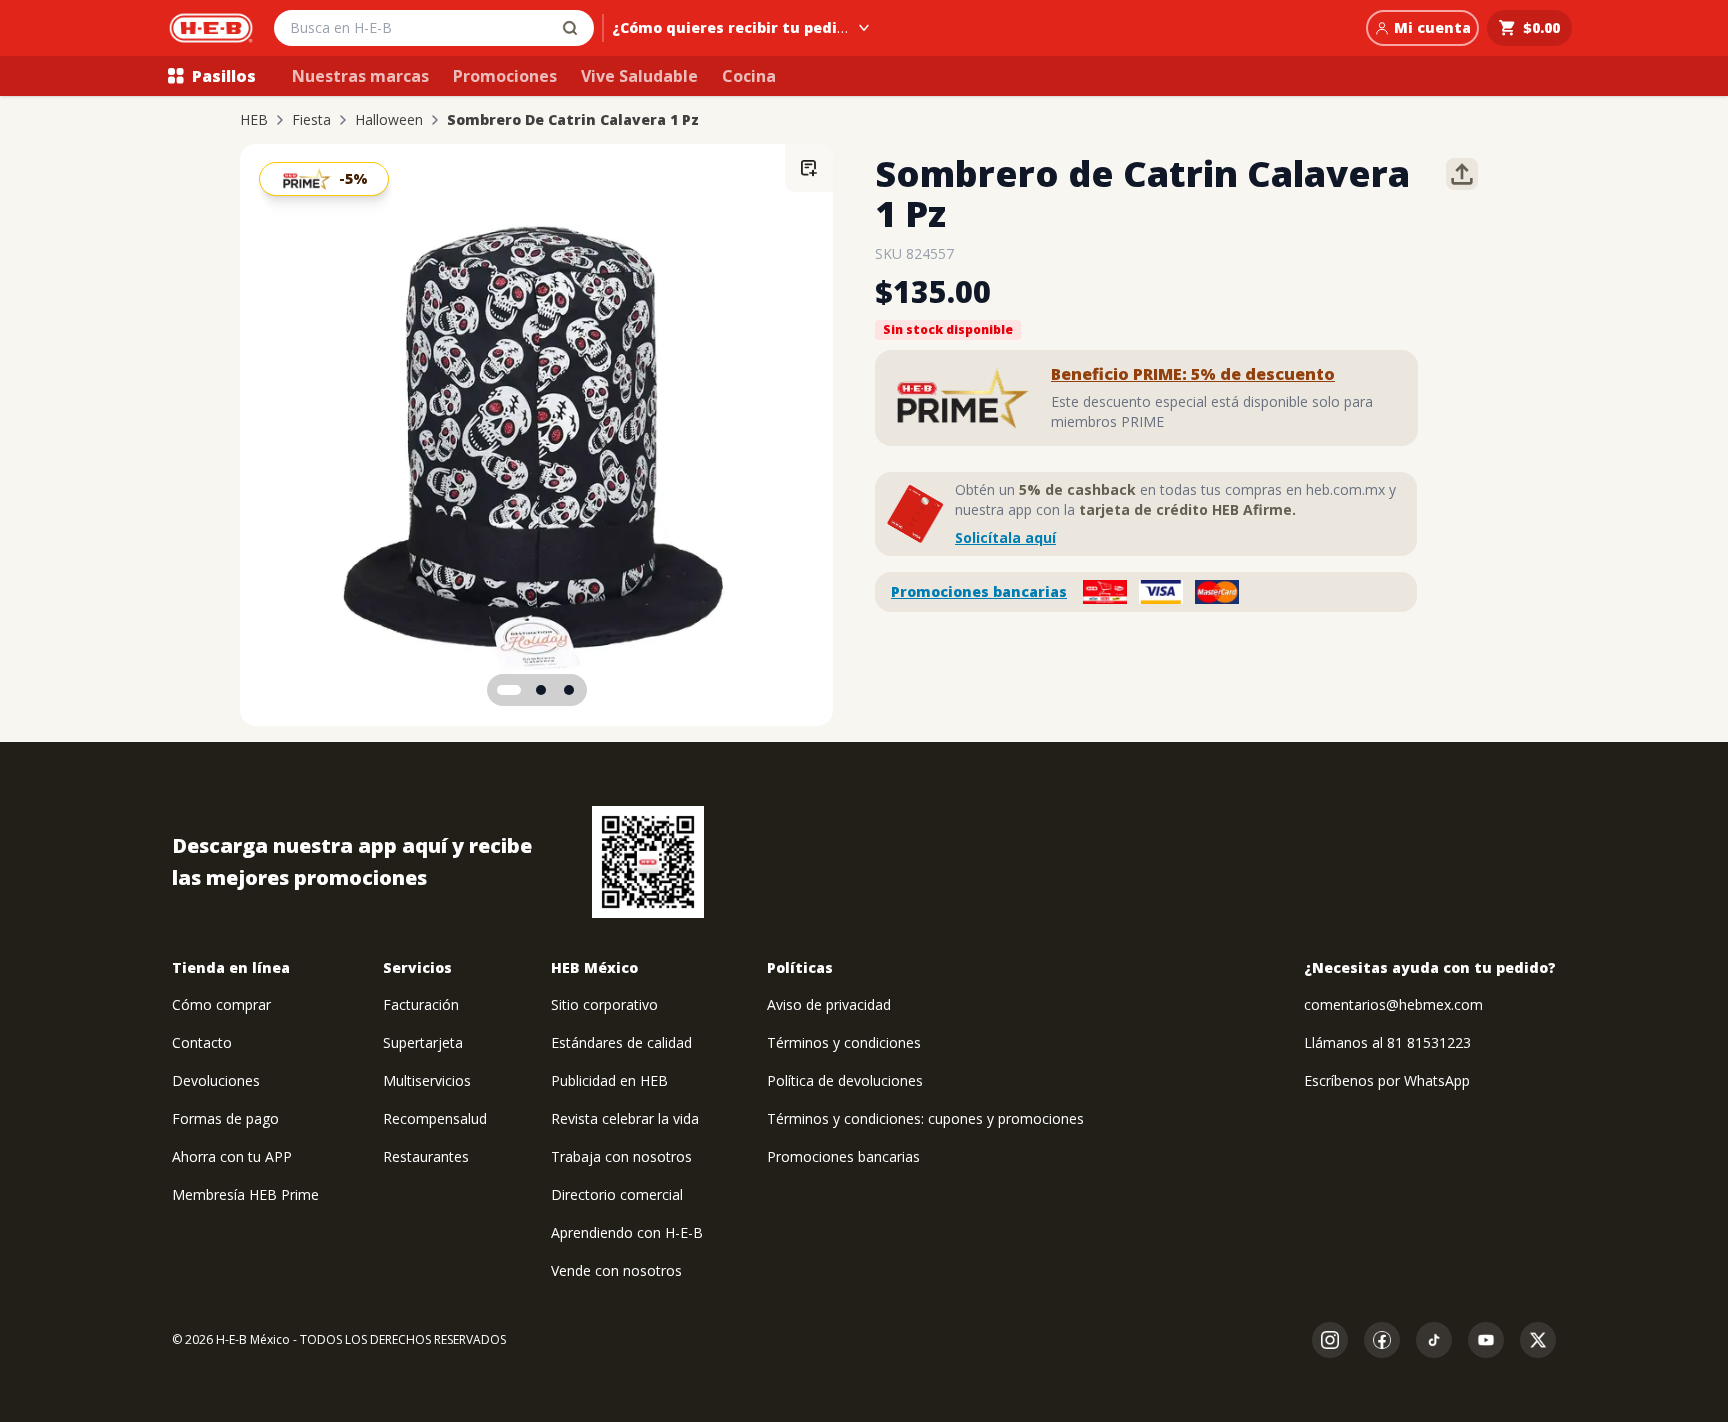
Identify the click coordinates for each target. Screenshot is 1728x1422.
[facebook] (1382, 1340)
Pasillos (224, 76)
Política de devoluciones (845, 1080)
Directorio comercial (617, 1194)
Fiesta (311, 120)
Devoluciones (216, 1080)
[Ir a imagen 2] (541, 690)
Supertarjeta (423, 1042)
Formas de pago (225, 1118)
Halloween (389, 120)
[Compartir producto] (1462, 174)
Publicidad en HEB (609, 1080)
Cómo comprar (221, 1004)
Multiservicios (427, 1080)
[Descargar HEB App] (648, 862)
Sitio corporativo (604, 1004)
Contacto (202, 1042)
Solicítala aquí (1005, 537)
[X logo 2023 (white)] (1538, 1340)
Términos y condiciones (844, 1042)
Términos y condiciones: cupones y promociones (925, 1118)
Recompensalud (435, 1118)
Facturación (421, 1004)
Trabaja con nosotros (621, 1156)
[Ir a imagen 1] (509, 690)
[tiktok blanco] (1434, 1340)
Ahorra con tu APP (232, 1156)
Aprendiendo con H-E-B (627, 1232)
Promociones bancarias (979, 591)
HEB (254, 120)
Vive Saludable (639, 76)
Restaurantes (426, 1156)
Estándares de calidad (621, 1042)
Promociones (505, 76)
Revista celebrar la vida (625, 1118)
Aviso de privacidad (829, 1004)
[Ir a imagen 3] (569, 690)
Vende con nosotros (616, 1270)
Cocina (749, 76)
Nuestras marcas (360, 76)
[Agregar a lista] (809, 168)
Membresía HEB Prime (245, 1194)
